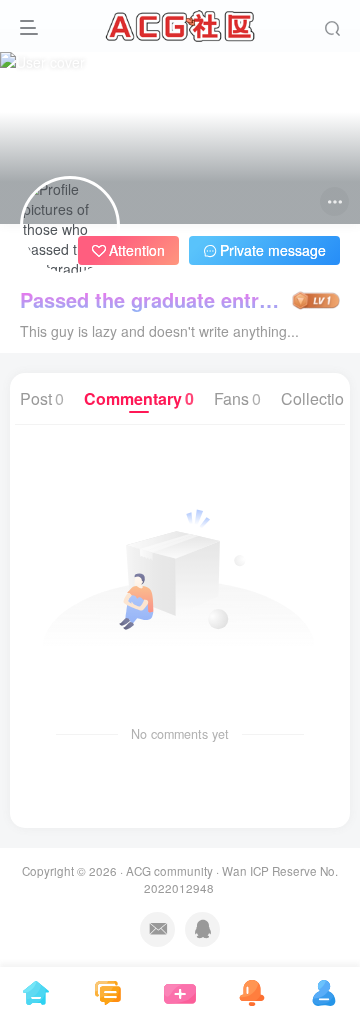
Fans (237, 398)
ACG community (169, 871)
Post (42, 398)
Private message (273, 250)
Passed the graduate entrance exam (154, 300)
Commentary (139, 398)
